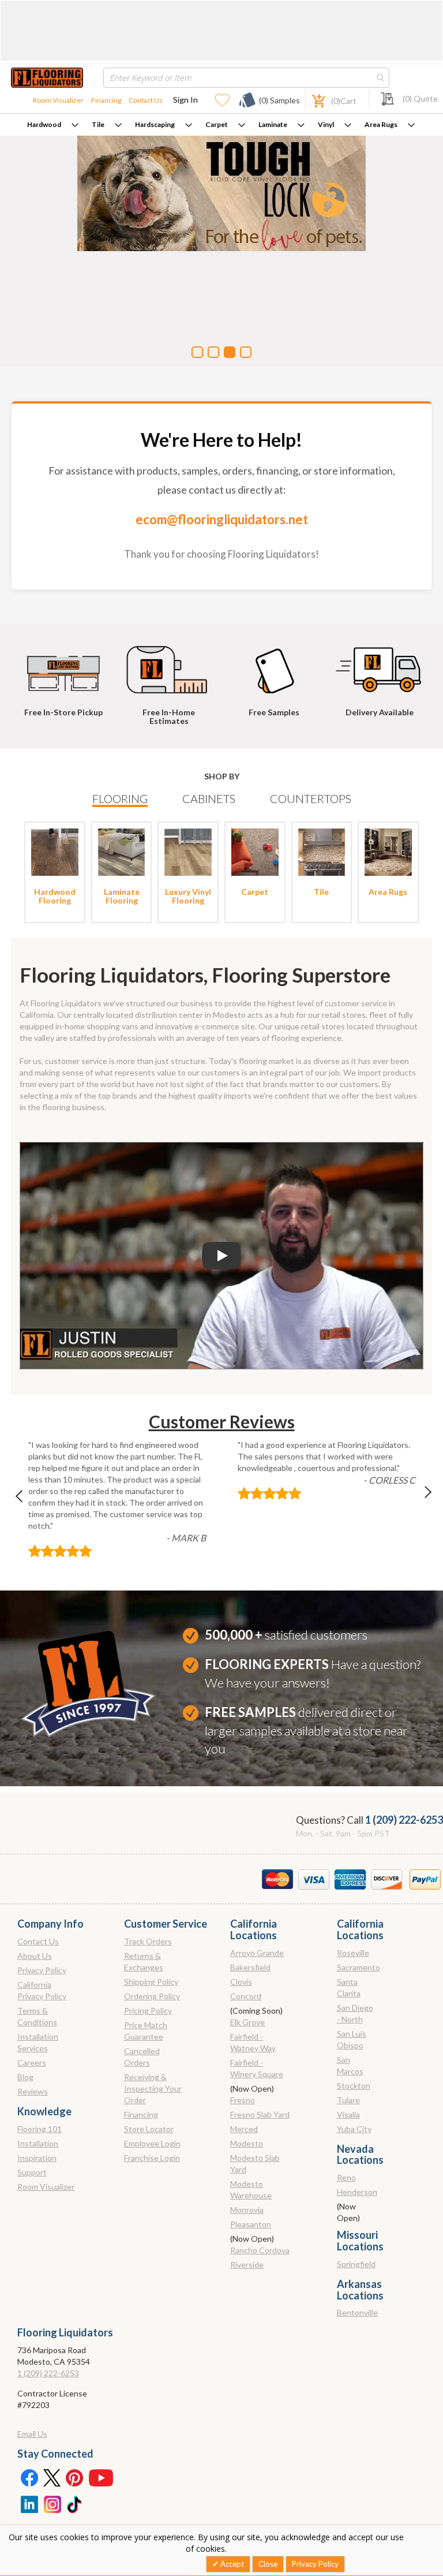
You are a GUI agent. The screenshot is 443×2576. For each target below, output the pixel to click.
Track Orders (148, 1941)
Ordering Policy (152, 1996)
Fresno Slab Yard (260, 2114)
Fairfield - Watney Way (253, 2042)
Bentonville (357, 2312)
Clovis (241, 1982)
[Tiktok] (75, 2503)
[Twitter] (52, 2477)
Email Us (32, 2434)
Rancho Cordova (260, 2250)
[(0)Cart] (312, 100)
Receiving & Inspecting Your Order (153, 2088)
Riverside (247, 2265)
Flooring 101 (40, 2129)
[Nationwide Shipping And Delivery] (381, 664)
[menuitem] (53, 125)
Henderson (357, 2192)
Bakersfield (250, 1967)
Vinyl (326, 124)
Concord (246, 1996)
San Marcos (350, 2065)
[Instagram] (52, 2503)
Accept (231, 2564)
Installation (38, 2143)
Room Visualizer (58, 100)
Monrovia (247, 2210)
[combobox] (246, 78)
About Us (35, 1956)
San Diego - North (355, 2013)
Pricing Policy (148, 2011)
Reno (346, 2177)
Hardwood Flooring (55, 896)
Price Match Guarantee (146, 2031)
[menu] (221, 125)
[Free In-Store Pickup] (66, 664)
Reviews (33, 2091)
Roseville (353, 1953)
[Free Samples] (276, 664)
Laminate (273, 124)
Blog (25, 2077)
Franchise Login (152, 2158)
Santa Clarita (349, 1987)
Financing (106, 100)
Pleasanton (251, 2224)
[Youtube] (101, 2477)
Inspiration (37, 2158)
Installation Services (38, 2042)
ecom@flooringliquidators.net (222, 519)
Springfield (356, 2264)
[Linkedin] (29, 2503)
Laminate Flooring (122, 896)
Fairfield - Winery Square (257, 2068)
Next (418, 1499)
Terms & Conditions (37, 2016)
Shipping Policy (151, 1982)
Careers (32, 2062)
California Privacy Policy (42, 1990)
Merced (244, 2129)
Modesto (247, 2143)
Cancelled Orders (142, 2057)
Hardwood (44, 124)
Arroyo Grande (257, 1953)
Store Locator (149, 2129)
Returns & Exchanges (144, 1961)
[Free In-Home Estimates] (171, 664)
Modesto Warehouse (251, 2189)
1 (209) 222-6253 (404, 1820)
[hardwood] (55, 851)
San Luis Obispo (352, 2039)
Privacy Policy (42, 1970)
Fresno (243, 2100)
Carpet (217, 124)
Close (268, 2564)
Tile (98, 124)
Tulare (348, 2100)
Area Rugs (381, 124)
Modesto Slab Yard (255, 2164)
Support (32, 2172)
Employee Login (152, 2143)
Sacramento (358, 1967)
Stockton (354, 2086)
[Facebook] (29, 2477)
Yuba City (354, 2129)
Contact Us (146, 100)
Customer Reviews (222, 1421)
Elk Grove (247, 2022)
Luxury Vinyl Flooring (188, 896)
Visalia (348, 2114)
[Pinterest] (75, 2477)
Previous (25, 1499)
